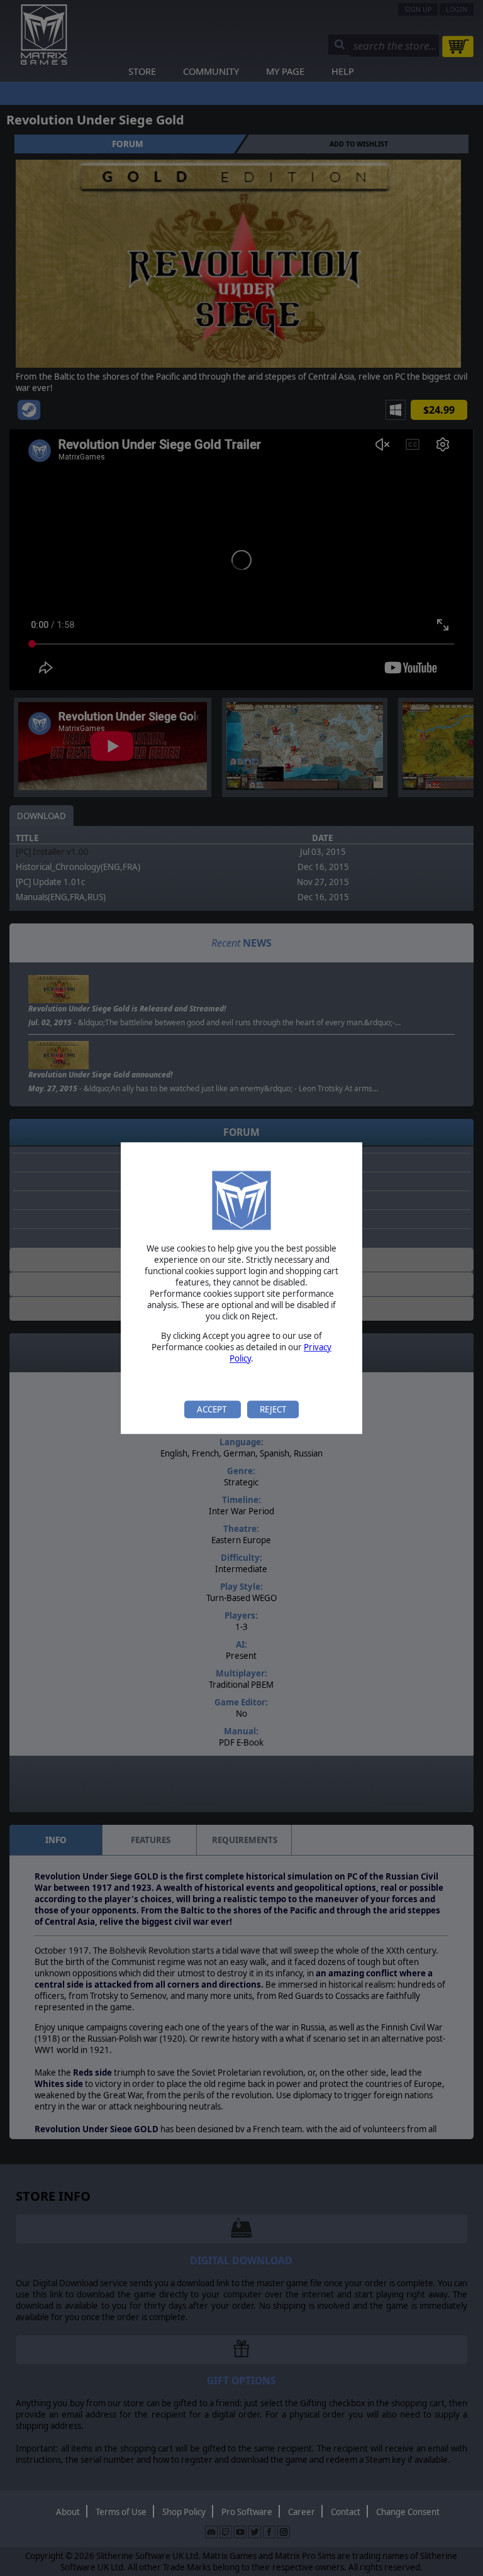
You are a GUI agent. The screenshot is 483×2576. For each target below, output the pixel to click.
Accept (213, 1409)
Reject (273, 1409)
